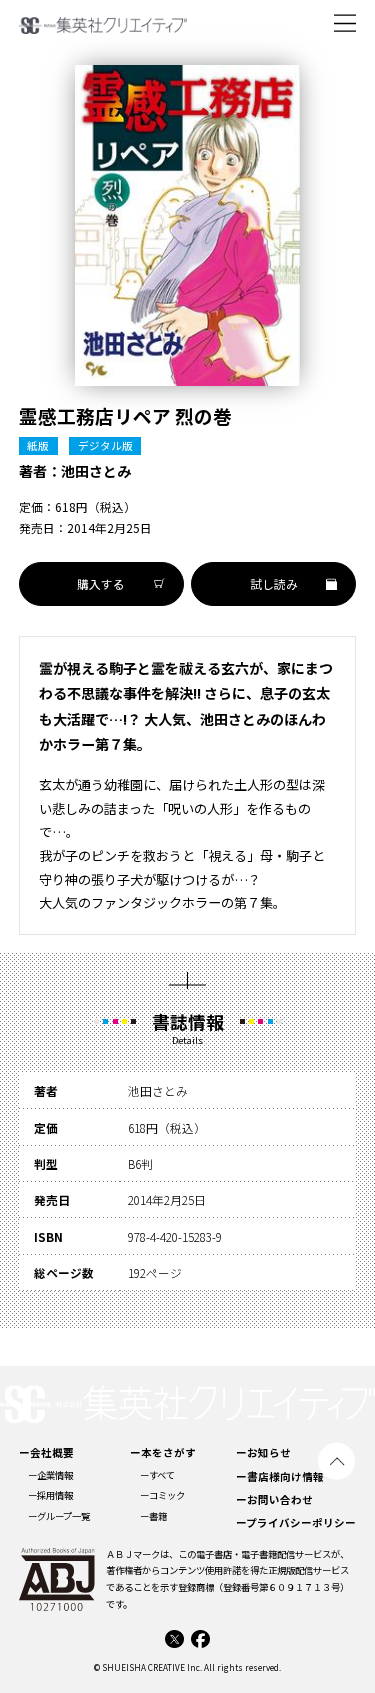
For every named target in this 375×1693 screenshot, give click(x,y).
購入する (101, 583)
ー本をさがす (163, 1452)
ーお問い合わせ (274, 1499)
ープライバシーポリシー (296, 1522)
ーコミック (162, 1495)
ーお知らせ (263, 1452)
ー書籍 (153, 1516)
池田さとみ (96, 471)
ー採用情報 (50, 1495)
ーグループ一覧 (59, 1516)
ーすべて (157, 1475)
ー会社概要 (46, 1452)
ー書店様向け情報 (280, 1476)
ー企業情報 (50, 1475)
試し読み (274, 583)
